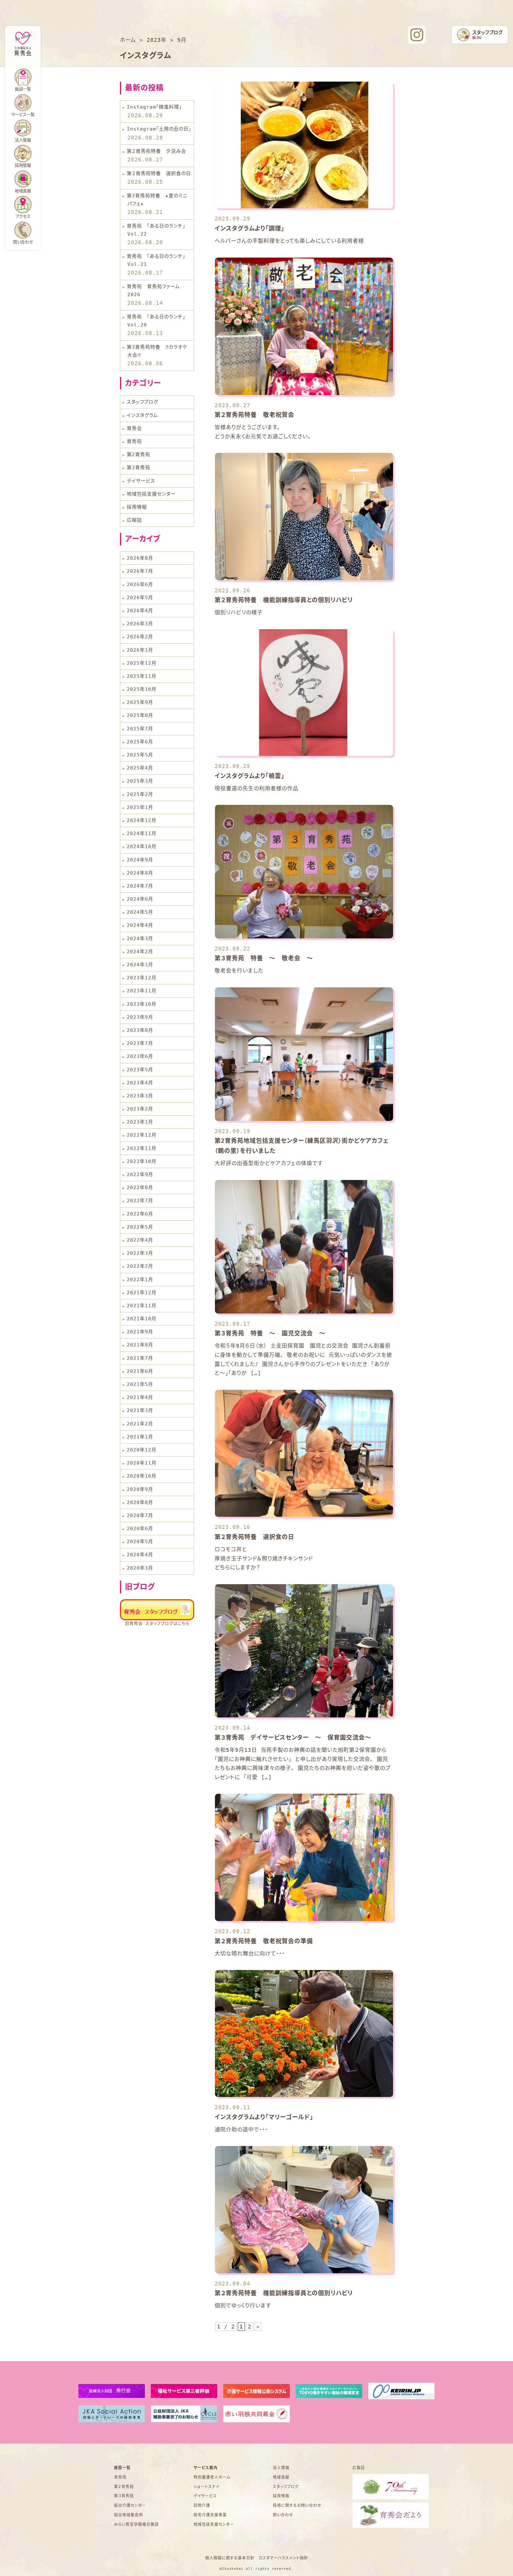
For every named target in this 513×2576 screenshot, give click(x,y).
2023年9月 (140, 1017)
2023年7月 (140, 1043)
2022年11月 (142, 1148)
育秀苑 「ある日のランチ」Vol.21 (156, 260)
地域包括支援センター (151, 494)
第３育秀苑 (124, 2496)
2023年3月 (140, 1096)
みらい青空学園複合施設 (136, 2524)
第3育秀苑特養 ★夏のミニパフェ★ (157, 200)
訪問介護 (202, 2505)
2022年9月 (140, 1174)
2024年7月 (140, 886)
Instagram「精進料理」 (154, 107)
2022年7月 (140, 1201)
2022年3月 (140, 1253)
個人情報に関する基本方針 (230, 2558)
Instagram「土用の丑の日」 (159, 129)
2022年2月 (140, 1266)
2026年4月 (140, 611)
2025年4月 (140, 768)
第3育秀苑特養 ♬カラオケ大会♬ (157, 351)
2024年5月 (140, 912)
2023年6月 (140, 1056)
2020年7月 (140, 1515)
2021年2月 (140, 1424)
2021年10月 (142, 1319)
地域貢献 (23, 191)
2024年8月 (140, 873)
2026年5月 (140, 598)
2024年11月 (142, 833)
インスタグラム (142, 415)
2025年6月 (140, 742)
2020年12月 (142, 1450)
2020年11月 (142, 1463)
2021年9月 (140, 1332)
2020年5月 (140, 1542)
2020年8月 (140, 1502)
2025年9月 (140, 702)
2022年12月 (142, 1135)
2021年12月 (142, 1293)
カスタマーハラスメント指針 (283, 2558)
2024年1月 (140, 965)
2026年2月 (140, 637)
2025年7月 (140, 729)
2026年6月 (140, 584)
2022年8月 (140, 1188)
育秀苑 (134, 441)
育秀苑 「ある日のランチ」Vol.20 (156, 321)
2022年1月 (140, 1280)
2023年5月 (140, 1070)
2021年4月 (140, 1397)
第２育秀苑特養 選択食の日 (159, 173)
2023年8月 (140, 1030)
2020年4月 (140, 1555)
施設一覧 (122, 2468)
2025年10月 (142, 689)
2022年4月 (140, 1240)
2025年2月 (140, 794)
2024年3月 (140, 939)
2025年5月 (140, 755)
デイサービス (141, 481)
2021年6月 (140, 1371)
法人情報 (23, 140)
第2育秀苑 (138, 455)
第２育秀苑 (124, 2487)
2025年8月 (140, 715)
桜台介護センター (130, 2505)
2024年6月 (140, 899)
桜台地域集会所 (129, 2515)
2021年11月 (142, 1306)
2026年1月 (140, 650)
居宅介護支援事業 (210, 2515)
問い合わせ (23, 242)
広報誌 (134, 520)
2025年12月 (142, 663)
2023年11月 (142, 991)
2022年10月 (142, 1161)
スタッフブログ (142, 402)
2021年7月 (140, 1358)
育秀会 (134, 428)
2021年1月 (140, 1437)
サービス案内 (206, 2468)
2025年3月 (140, 781)
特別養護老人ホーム (212, 2477)
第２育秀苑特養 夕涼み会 (156, 151)
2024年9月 (140, 860)
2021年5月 (140, 1384)
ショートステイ (206, 2487)
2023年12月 (142, 978)
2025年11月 (142, 676)
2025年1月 (140, 807)
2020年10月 (142, 1476)
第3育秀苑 (138, 468)
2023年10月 (142, 1004)
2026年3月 (140, 624)
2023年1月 (140, 1122)
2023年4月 (140, 1083)
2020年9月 (140, 1489)
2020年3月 (140, 1568)
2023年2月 (140, 1109)
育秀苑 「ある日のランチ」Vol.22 (156, 230)
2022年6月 (140, 1214)
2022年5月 (140, 1227)
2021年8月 (140, 1345)
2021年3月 (140, 1410)
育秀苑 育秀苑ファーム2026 (153, 291)
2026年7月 (140, 571)
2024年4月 (140, 925)
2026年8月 (140, 558)
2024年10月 (142, 847)
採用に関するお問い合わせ (297, 2505)
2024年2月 (140, 952)
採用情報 (137, 507)
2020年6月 (140, 1529)
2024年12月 (142, 820)
